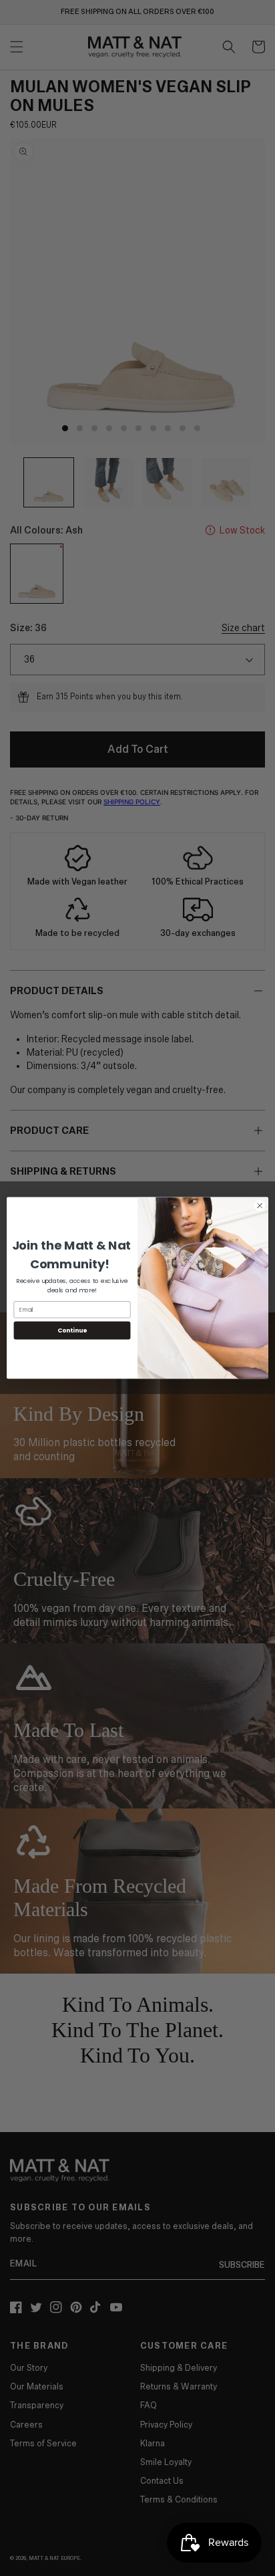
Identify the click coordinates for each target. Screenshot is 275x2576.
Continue (72, 1331)
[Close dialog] (260, 1206)
